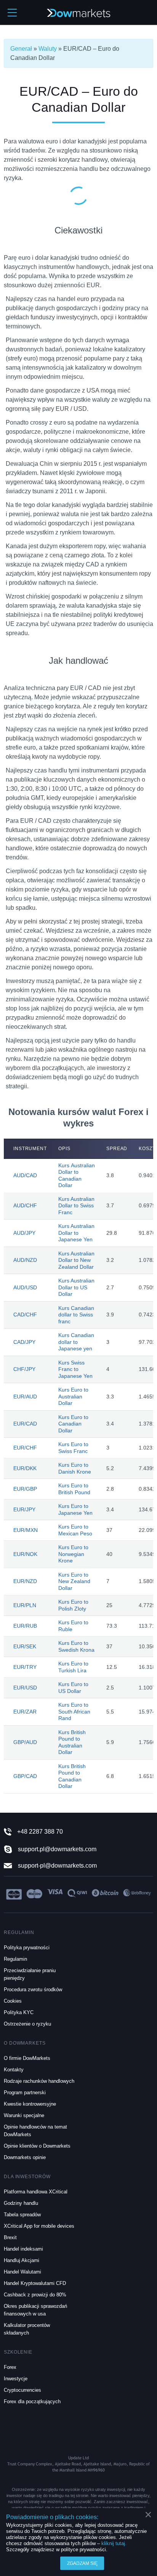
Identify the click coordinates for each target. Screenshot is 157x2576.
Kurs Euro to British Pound (74, 1489)
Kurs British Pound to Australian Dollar (72, 1742)
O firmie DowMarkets (27, 2058)
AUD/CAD (25, 1175)
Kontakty (14, 2070)
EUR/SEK (25, 1646)
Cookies (13, 2001)
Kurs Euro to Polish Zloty (73, 1605)
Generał (21, 49)
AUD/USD (25, 1287)
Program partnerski (25, 2092)
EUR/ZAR (25, 1712)
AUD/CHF (25, 1205)
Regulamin (15, 1959)
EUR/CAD (25, 1424)
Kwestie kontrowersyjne (30, 2104)
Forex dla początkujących (32, 2401)
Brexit (10, 2237)
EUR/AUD (25, 1397)
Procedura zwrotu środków (33, 1990)
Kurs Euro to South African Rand (74, 1711)
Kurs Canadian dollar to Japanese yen (76, 1342)
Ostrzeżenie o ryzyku (27, 2024)
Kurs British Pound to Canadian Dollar (72, 1776)
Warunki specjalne (24, 2115)
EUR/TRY (25, 1667)
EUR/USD (25, 1688)
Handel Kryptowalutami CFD (35, 2283)
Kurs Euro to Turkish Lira (73, 1667)
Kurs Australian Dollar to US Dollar (76, 1287)
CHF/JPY (24, 1369)
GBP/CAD (25, 1776)
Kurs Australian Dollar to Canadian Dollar (77, 1175)
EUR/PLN (25, 1605)
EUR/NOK (25, 1554)
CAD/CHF (25, 1315)
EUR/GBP (25, 1489)
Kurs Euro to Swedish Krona (76, 1646)
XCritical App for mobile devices (39, 2226)
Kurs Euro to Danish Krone (75, 1468)
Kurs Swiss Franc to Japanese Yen (75, 1369)
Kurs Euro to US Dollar (73, 1688)
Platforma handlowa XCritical (36, 2192)
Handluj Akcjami (22, 2260)
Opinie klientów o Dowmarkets (37, 2146)
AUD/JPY (24, 1233)
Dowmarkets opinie (25, 2157)
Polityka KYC (19, 2012)
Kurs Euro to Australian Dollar (73, 1396)
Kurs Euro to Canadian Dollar (73, 1424)
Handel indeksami (23, 2249)
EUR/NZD (25, 1581)
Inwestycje (16, 2379)
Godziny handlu (21, 2203)
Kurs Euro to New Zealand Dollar (74, 1581)
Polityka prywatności (27, 1948)
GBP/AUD (25, 1742)
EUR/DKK (25, 1468)
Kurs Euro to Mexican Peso (75, 1530)
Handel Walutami (22, 2272)
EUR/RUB (25, 1626)
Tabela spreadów (22, 2215)
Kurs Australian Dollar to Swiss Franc (76, 1206)
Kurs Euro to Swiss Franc (73, 1448)
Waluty (48, 49)
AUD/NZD (25, 1260)
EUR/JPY (24, 1509)
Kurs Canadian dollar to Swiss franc (76, 1315)
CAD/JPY (24, 1342)
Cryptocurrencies (22, 2390)
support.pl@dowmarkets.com (57, 1849)
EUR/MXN (26, 1530)
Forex (10, 2367)
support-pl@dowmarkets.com (57, 1866)
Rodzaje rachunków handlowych (39, 2081)
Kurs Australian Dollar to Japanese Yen (76, 1233)
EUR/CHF (25, 1448)
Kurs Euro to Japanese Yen (75, 1509)
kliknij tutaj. (114, 2543)
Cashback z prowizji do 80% (35, 2295)
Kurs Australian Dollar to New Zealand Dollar (76, 1260)
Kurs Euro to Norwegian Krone (73, 1554)
